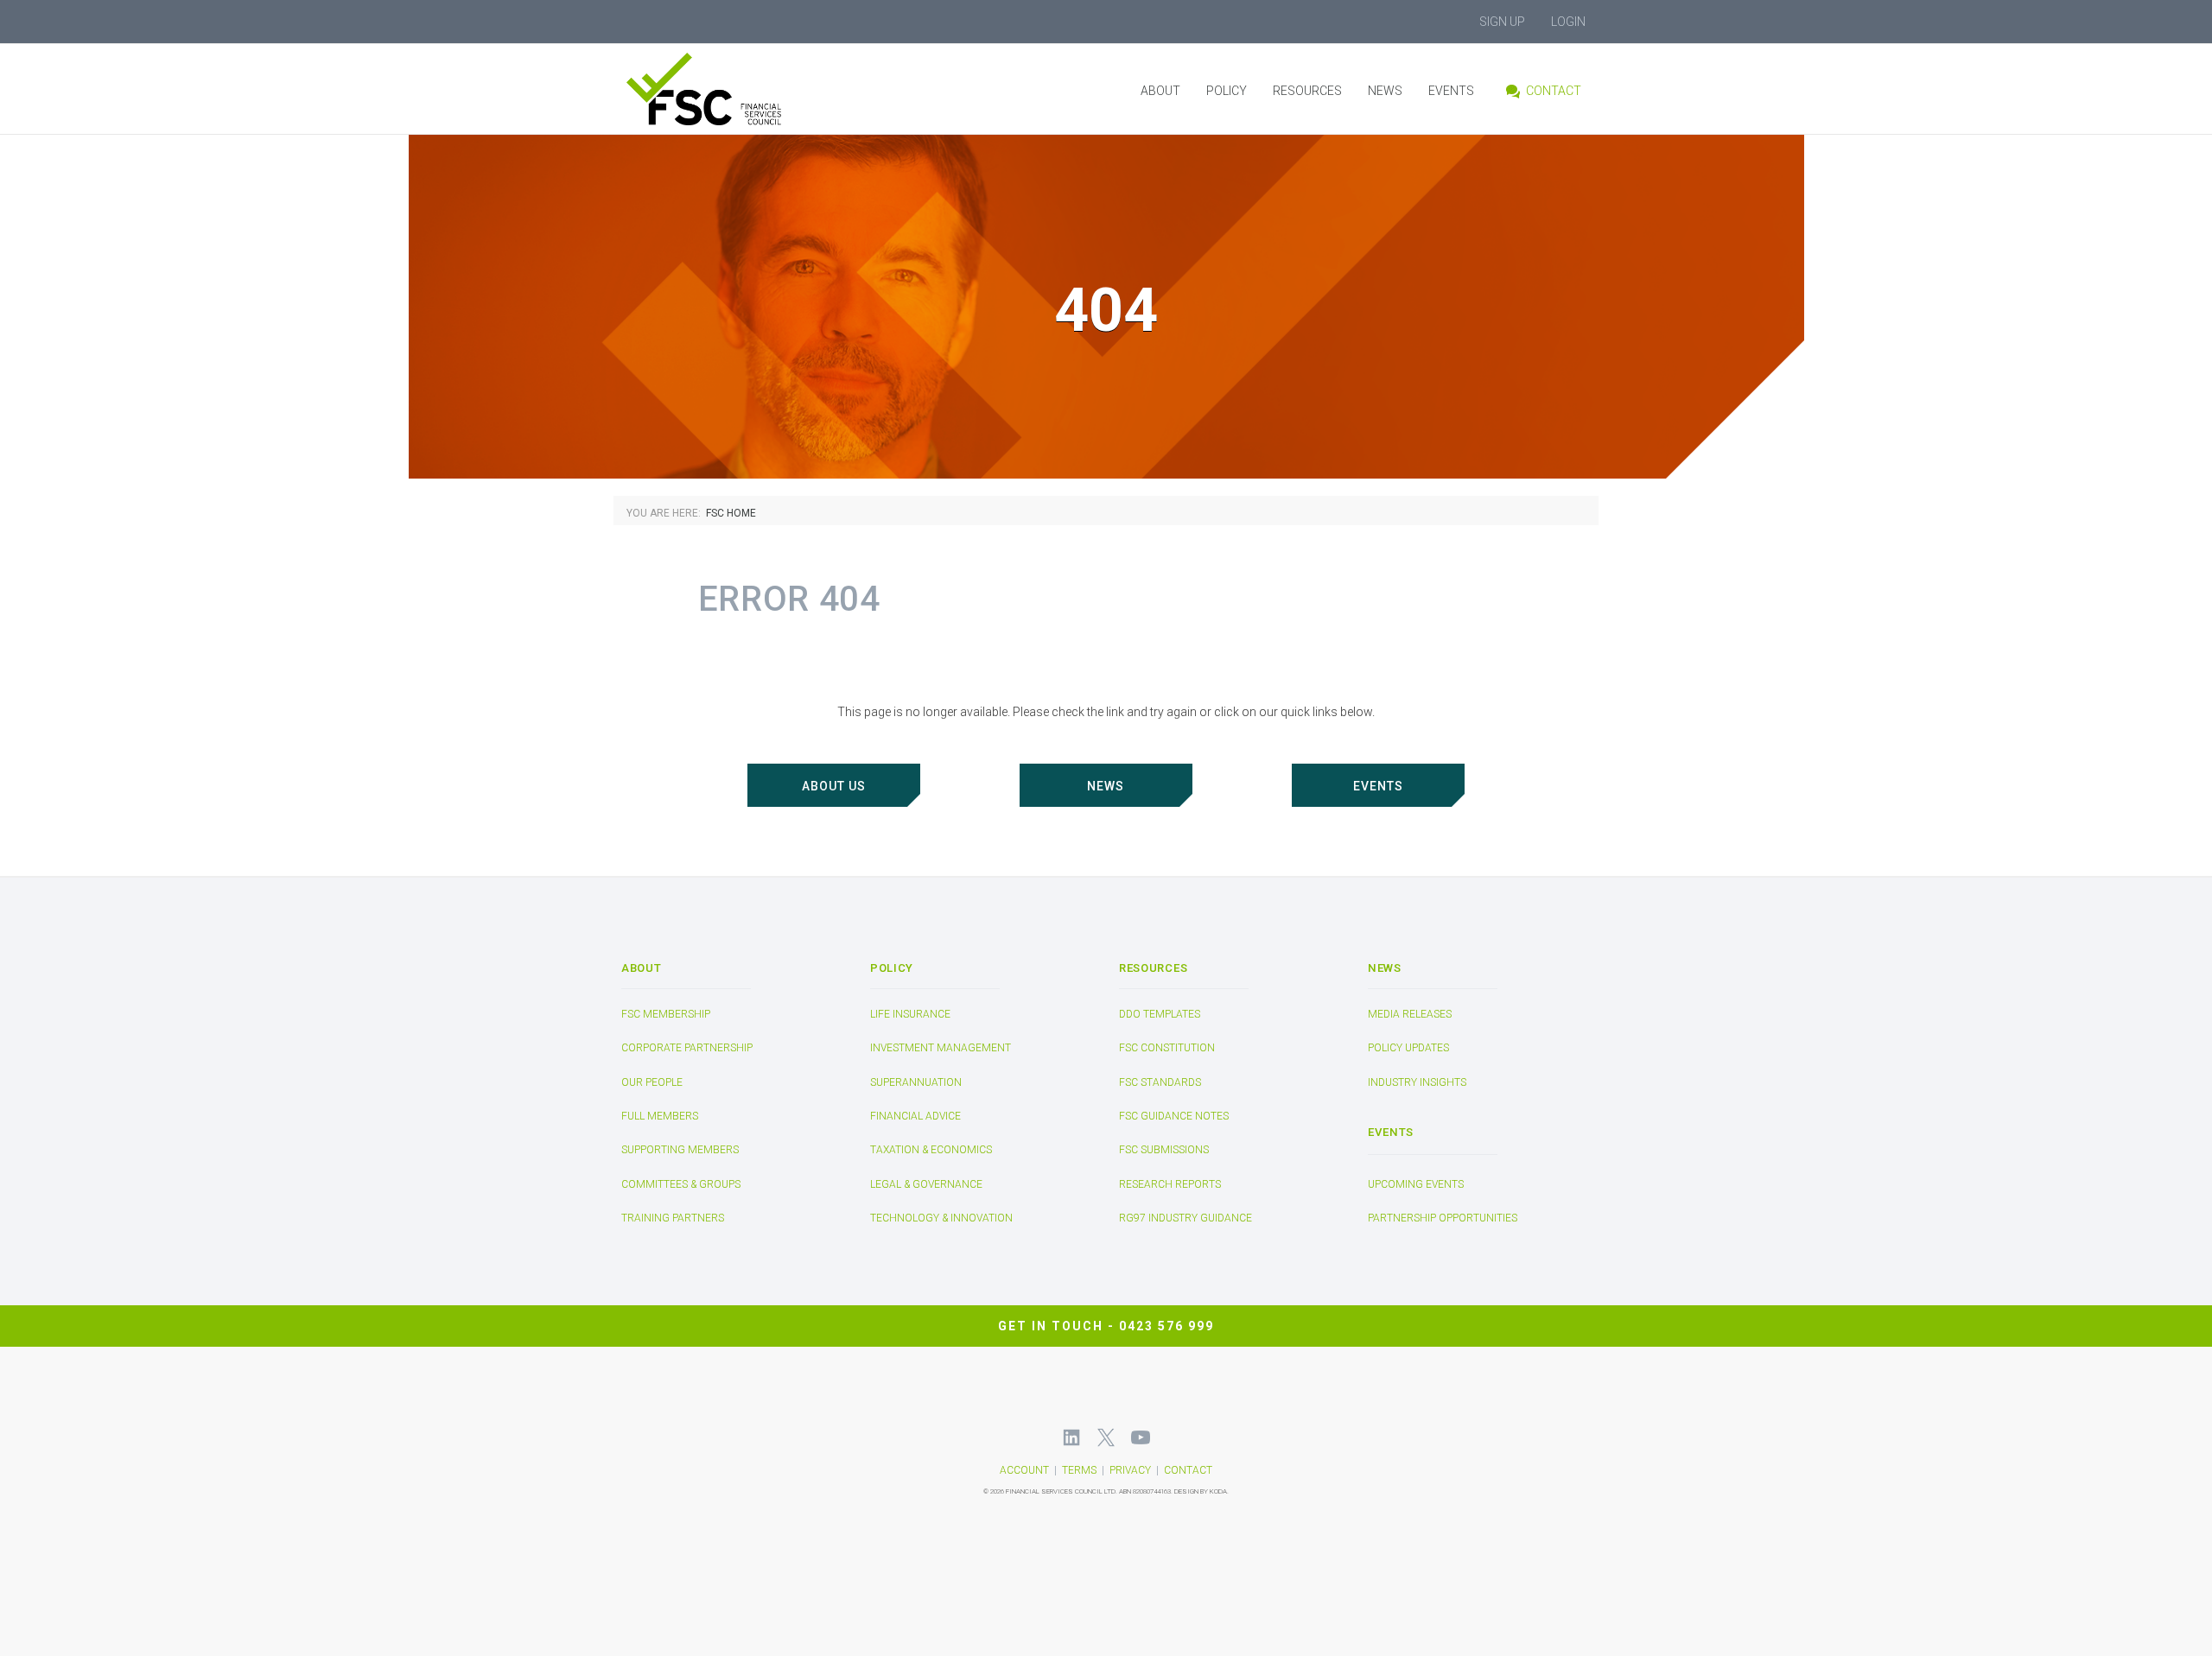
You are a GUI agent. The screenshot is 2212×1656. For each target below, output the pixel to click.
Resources (1307, 91)
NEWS (1106, 786)
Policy (1227, 91)
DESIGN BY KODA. (1201, 1491)
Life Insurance (910, 1014)
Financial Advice (915, 1116)
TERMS (1079, 1470)
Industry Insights (1417, 1082)
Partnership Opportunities (1443, 1219)
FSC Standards (1160, 1082)
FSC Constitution (1167, 1048)
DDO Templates (1160, 1014)
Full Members (660, 1116)
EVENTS (1378, 786)
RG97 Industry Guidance (1185, 1218)
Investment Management (941, 1048)
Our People (652, 1082)
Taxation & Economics (931, 1151)
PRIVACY (1130, 1470)
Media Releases (1410, 1014)
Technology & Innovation (941, 1218)
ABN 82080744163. (1146, 1491)
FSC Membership (666, 1014)
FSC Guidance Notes (1174, 1116)
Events (1451, 91)
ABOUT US (834, 786)
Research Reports (1170, 1184)
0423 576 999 (1166, 1325)
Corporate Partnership (687, 1048)
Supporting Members (680, 1151)
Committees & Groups (681, 1184)
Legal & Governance (926, 1184)
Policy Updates (1408, 1048)
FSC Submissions (1164, 1151)
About (1160, 91)
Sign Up (1502, 22)
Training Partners (673, 1218)
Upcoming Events (1416, 1184)
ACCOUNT (1024, 1470)
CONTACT (1188, 1470)
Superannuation (916, 1082)
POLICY (892, 968)
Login (1568, 22)
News (1385, 91)
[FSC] (737, 89)
